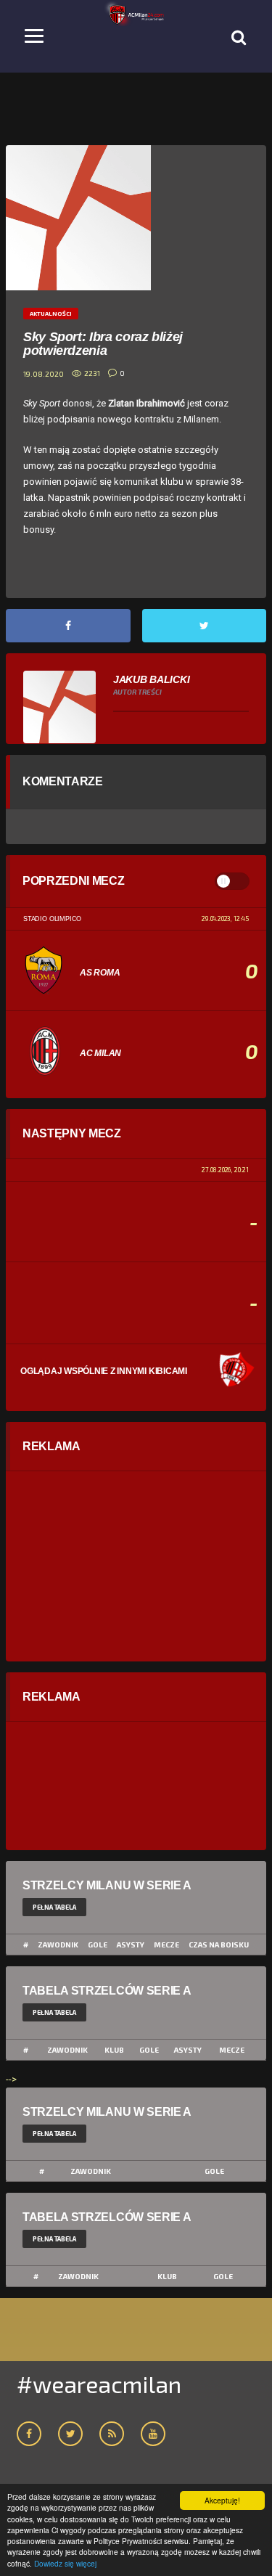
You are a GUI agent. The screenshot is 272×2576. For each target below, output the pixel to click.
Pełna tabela (54, 1907)
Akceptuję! (222, 2500)
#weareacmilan (99, 2384)
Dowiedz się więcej (65, 2563)
